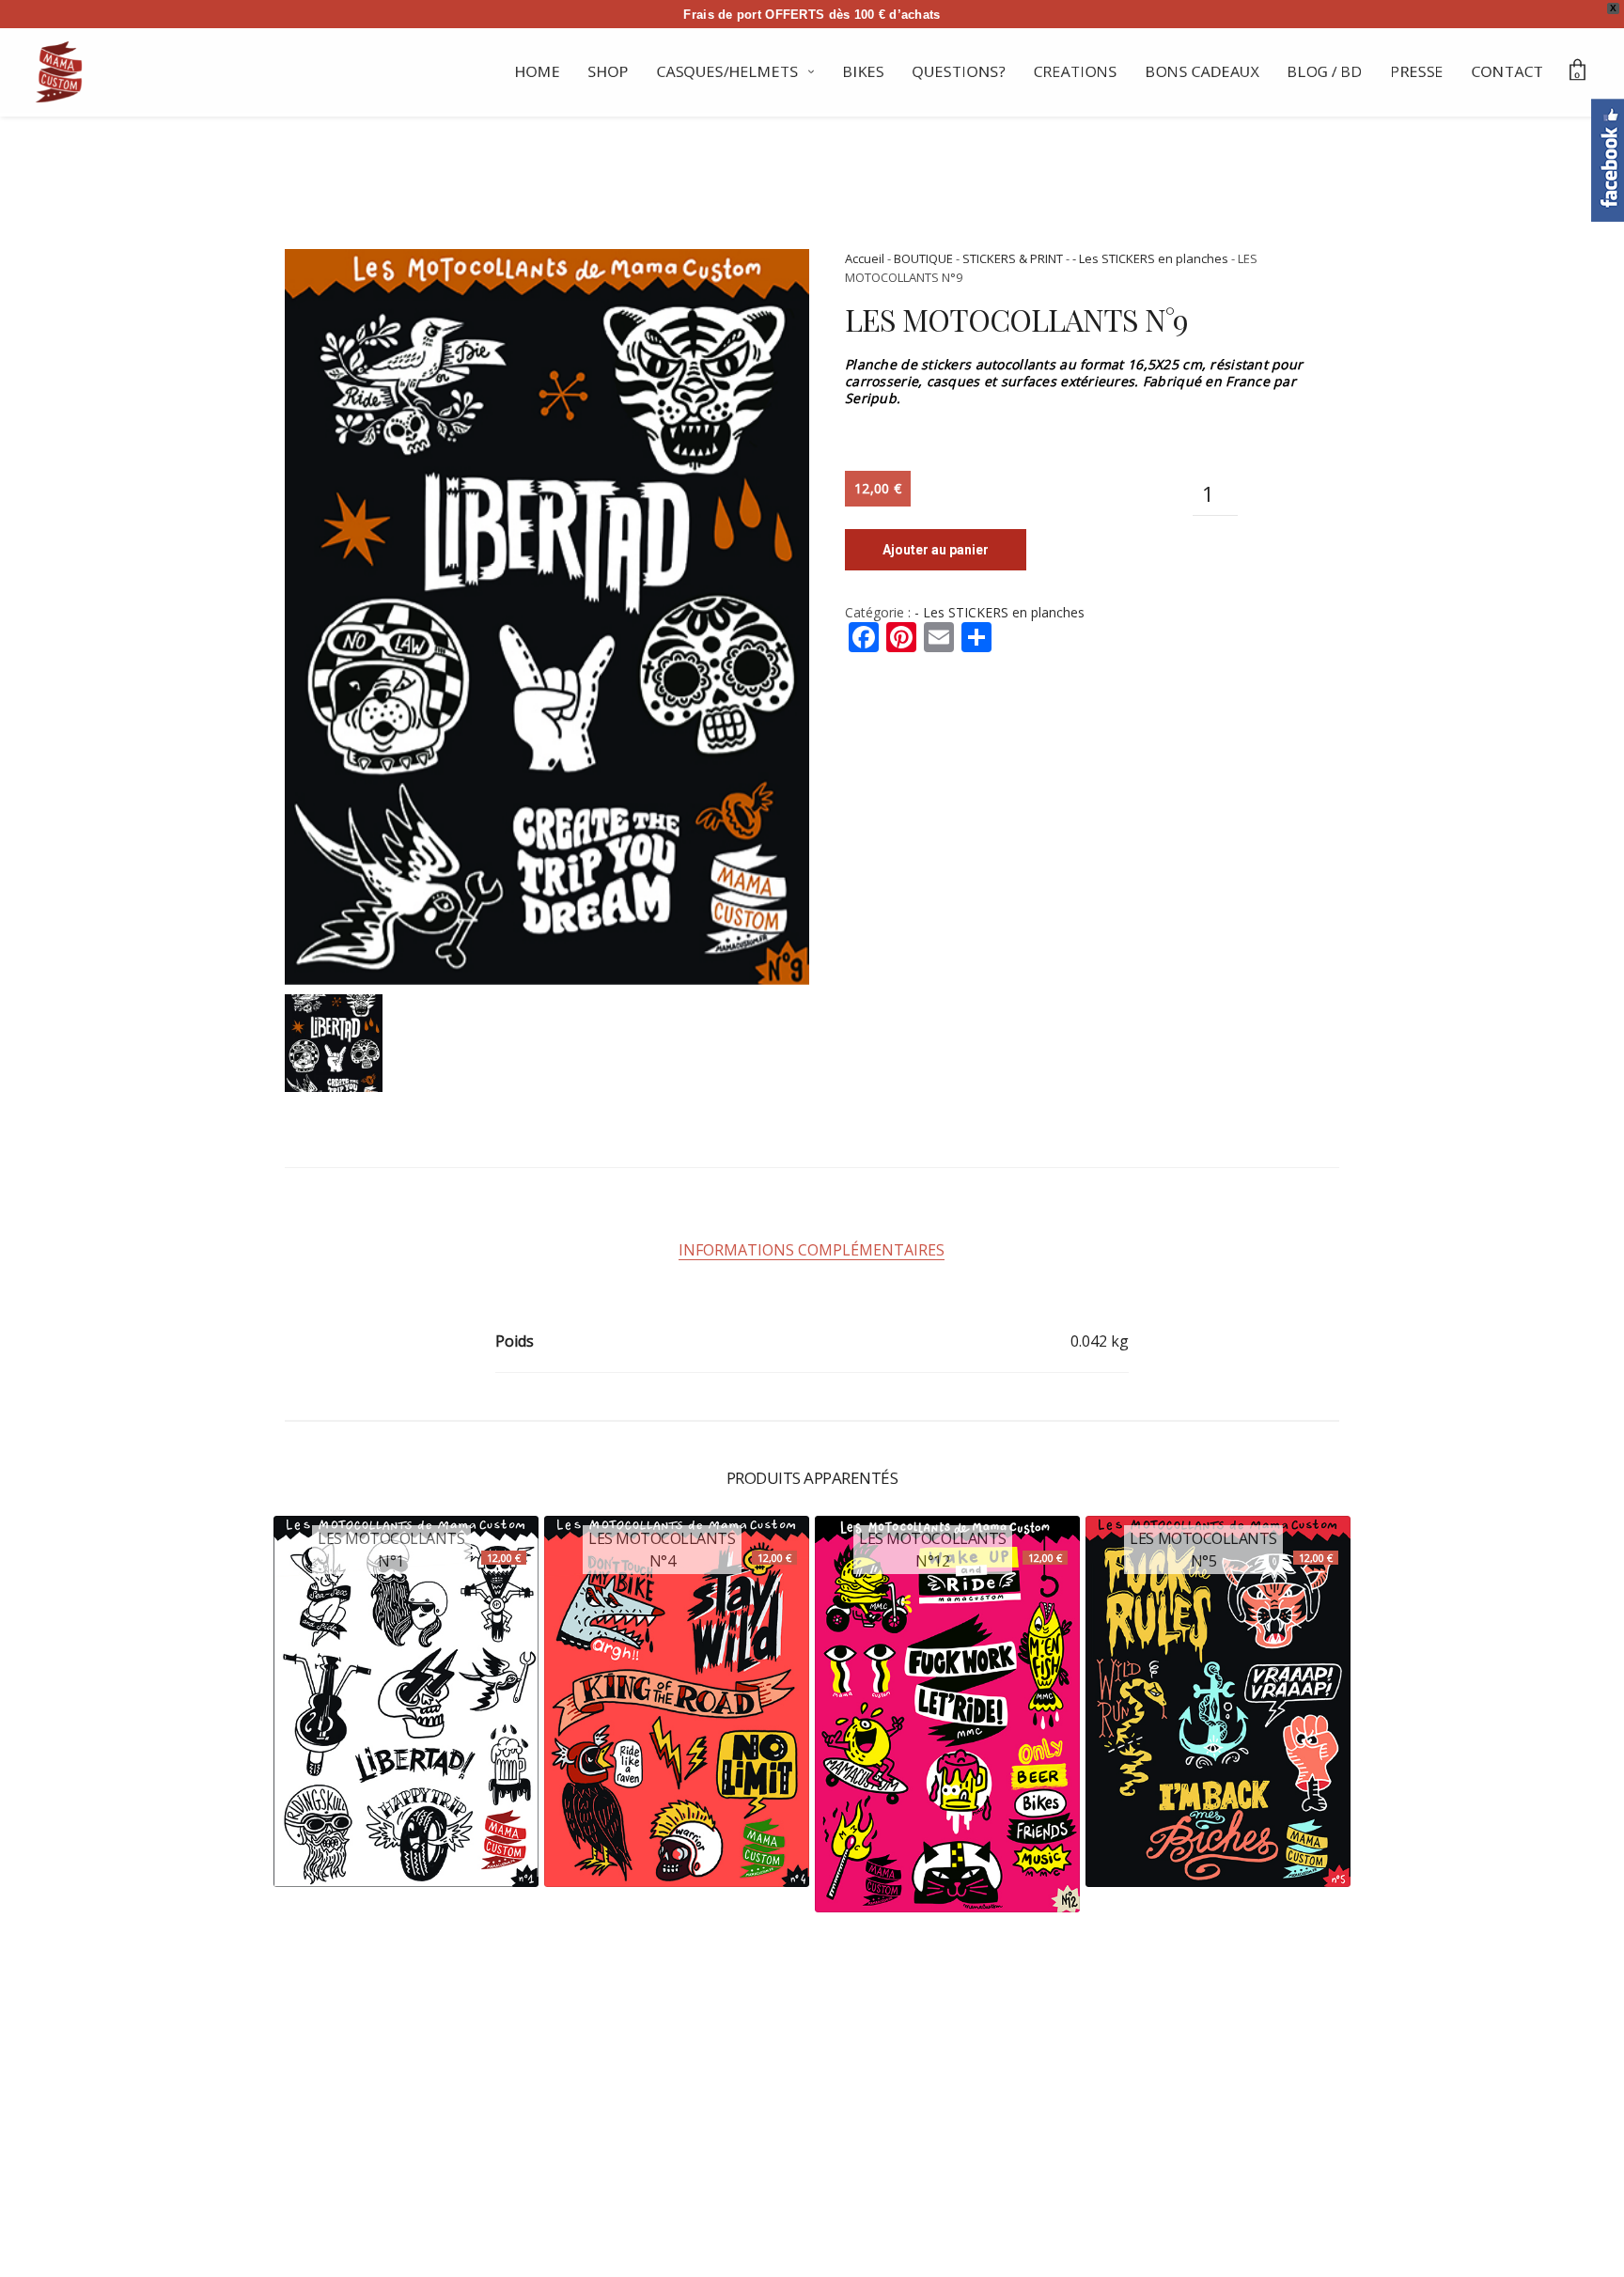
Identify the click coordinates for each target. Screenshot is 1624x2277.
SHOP (609, 71)
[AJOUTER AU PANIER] (319, 1842)
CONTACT (1508, 71)
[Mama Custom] (59, 72)
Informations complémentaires (812, 1250)
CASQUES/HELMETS (728, 71)
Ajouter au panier (936, 550)
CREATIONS (1076, 71)
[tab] (812, 1250)
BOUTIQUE (923, 258)
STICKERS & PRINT (1013, 258)
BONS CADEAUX (1202, 71)
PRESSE (1417, 71)
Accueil (865, 258)
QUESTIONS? (959, 71)
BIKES (864, 71)
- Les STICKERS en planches (1150, 258)
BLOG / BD (1325, 71)
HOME (538, 71)
